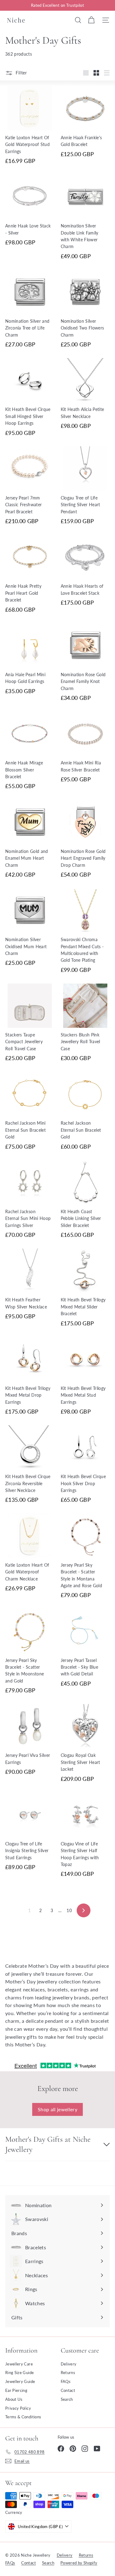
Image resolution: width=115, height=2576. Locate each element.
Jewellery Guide (20, 2381)
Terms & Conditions (23, 2417)
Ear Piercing (16, 2390)
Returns (68, 2373)
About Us (14, 2399)
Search (67, 2399)
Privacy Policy (18, 2408)
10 (69, 1910)
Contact (68, 2390)
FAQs (66, 2381)
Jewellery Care (19, 2364)
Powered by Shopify (79, 2563)
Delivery (69, 2364)
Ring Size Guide (19, 2373)
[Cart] (91, 20)
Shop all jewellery (57, 2109)
